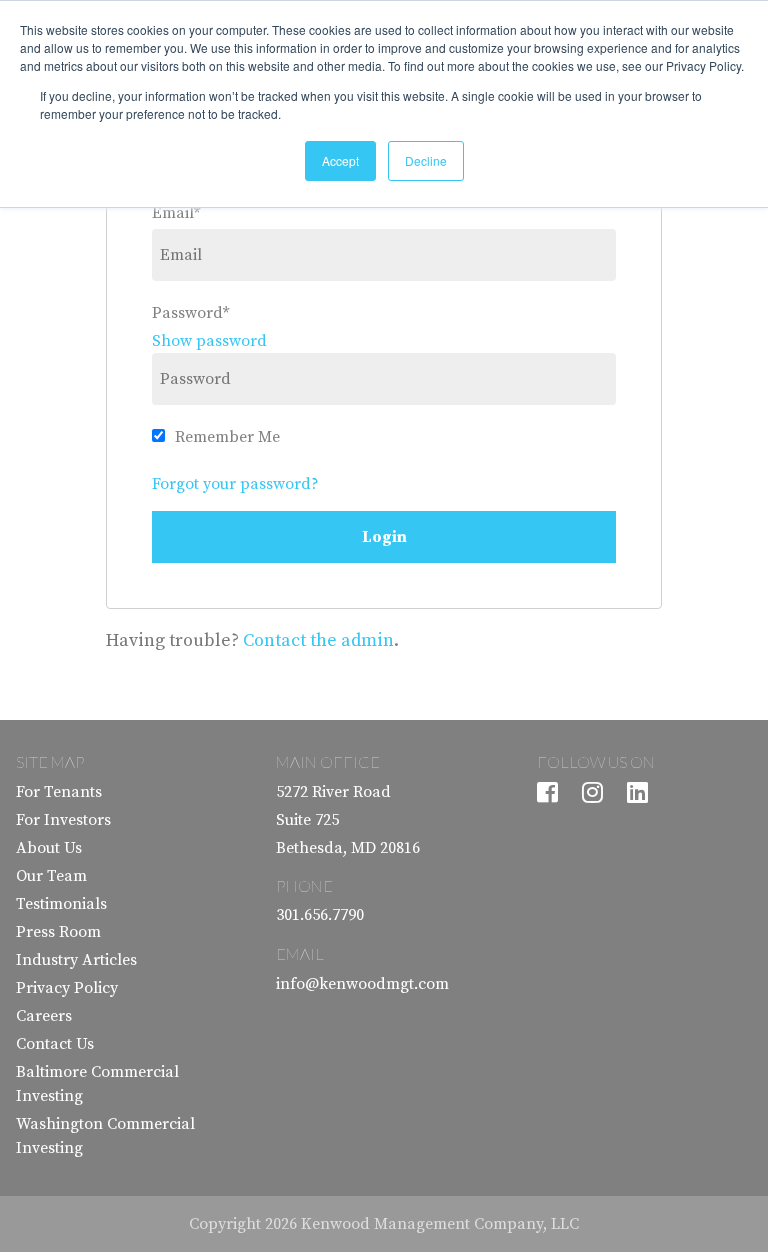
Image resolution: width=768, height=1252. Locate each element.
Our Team (51, 876)
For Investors (63, 820)
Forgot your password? (235, 484)
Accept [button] (340, 160)
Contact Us (55, 1044)
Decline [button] (426, 160)
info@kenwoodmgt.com (362, 984)
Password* (190, 313)
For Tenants (59, 792)
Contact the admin (318, 640)
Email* (176, 213)
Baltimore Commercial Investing (97, 1084)
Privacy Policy (67, 988)
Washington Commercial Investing (105, 1136)
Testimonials (61, 904)
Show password (209, 341)
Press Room (58, 932)
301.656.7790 (320, 915)
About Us (49, 848)
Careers (44, 1016)
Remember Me (227, 437)
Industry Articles (76, 960)
